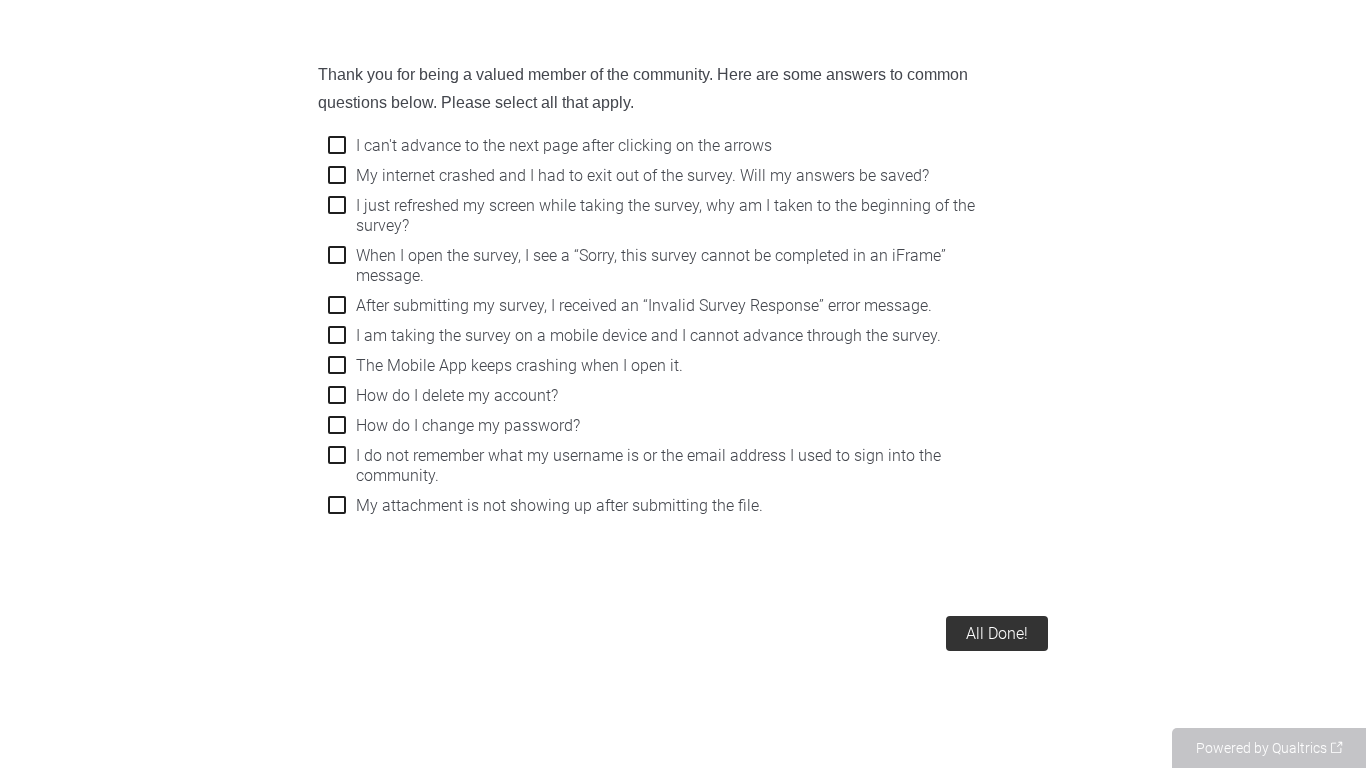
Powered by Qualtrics (1261, 748)
